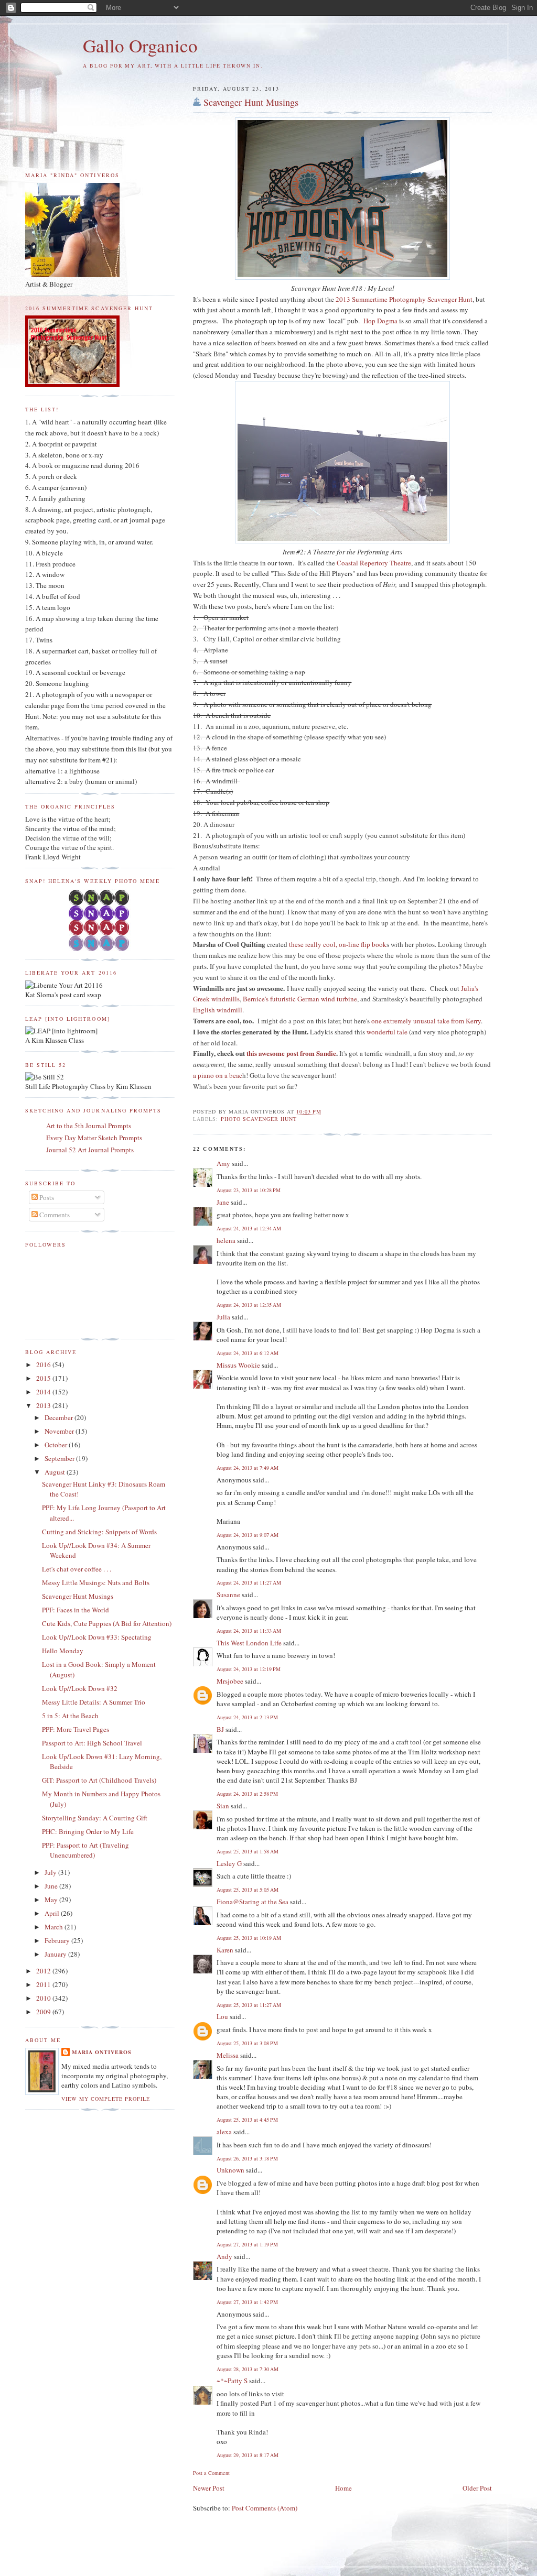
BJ (220, 1729)
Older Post (477, 2488)
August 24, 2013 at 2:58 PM (247, 1794)
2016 (44, 1365)
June (52, 1886)
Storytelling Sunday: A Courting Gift (95, 1818)
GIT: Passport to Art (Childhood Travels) (99, 1780)
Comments (54, 1215)
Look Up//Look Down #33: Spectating (97, 1637)
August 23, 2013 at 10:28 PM (249, 1190)
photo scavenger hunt (259, 1119)
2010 (44, 1998)
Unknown (230, 2170)
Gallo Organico (140, 45)
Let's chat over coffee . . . (77, 1569)
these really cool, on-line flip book (338, 944)
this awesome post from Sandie (291, 1053)
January (56, 1954)
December (60, 1417)
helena (226, 1240)
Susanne (228, 1595)
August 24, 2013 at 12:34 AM (249, 1228)
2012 (44, 1971)
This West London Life (249, 1643)
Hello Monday (63, 1651)
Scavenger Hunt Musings (251, 102)
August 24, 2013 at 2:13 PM (247, 1717)
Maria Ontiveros (102, 2052)
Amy (223, 1163)
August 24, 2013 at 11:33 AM (249, 1631)
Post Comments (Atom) (265, 2508)
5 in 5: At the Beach (70, 1716)
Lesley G (229, 1863)
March (55, 1927)
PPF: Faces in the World (76, 1610)
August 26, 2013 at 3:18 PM (247, 2158)
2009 (44, 2012)
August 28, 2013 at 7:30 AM (248, 2369)
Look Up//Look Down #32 (80, 1688)
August (56, 1472)
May (52, 1900)
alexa (224, 2132)
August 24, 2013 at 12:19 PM (249, 1669)
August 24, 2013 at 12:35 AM (249, 1305)
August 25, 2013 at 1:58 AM (248, 1851)
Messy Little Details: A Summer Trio (94, 1702)
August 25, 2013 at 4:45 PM (247, 2120)
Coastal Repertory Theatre (374, 563)
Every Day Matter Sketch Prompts (94, 1138)
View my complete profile (106, 2099)
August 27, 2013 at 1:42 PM (247, 2302)
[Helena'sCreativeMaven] (100, 948)
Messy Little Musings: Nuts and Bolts (96, 1582)
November (60, 1431)
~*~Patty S (232, 2381)
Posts (46, 1197)
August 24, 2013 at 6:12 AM (248, 1353)
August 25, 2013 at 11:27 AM (249, 2005)
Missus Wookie (238, 1365)
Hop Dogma (380, 321)
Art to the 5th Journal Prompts (89, 1126)
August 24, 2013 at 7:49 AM (248, 1468)
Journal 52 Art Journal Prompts (90, 1150)
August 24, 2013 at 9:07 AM (248, 1535)
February (58, 1940)
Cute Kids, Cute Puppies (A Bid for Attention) (107, 1623)
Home (343, 2488)
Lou (222, 2016)
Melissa (228, 2055)
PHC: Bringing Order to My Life (88, 1831)
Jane (223, 1202)
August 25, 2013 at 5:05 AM (248, 1890)
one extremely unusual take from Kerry (426, 1021)
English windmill (218, 1010)
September (60, 1458)
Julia (223, 1317)
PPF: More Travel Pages (76, 1729)
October (57, 1445)
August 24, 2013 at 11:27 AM (249, 1582)
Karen (225, 1950)
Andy (224, 2256)
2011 (44, 1984)
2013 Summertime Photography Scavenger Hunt (404, 299)
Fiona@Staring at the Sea (253, 1902)
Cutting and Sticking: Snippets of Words (99, 1532)
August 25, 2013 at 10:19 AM (249, 1938)
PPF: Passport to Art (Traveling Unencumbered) (85, 1850)
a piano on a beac (218, 1075)
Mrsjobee (230, 1681)
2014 (44, 1392)
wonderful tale (387, 1032)
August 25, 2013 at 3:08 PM (247, 2043)
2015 (44, 1378)
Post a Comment (211, 2473)
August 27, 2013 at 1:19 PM (247, 2244)
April (53, 1913)
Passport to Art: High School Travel (92, 1743)
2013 (44, 1405)
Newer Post (209, 2488)
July (51, 1872)
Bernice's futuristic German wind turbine (300, 999)
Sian (223, 1806)
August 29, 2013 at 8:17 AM (248, 2455)
